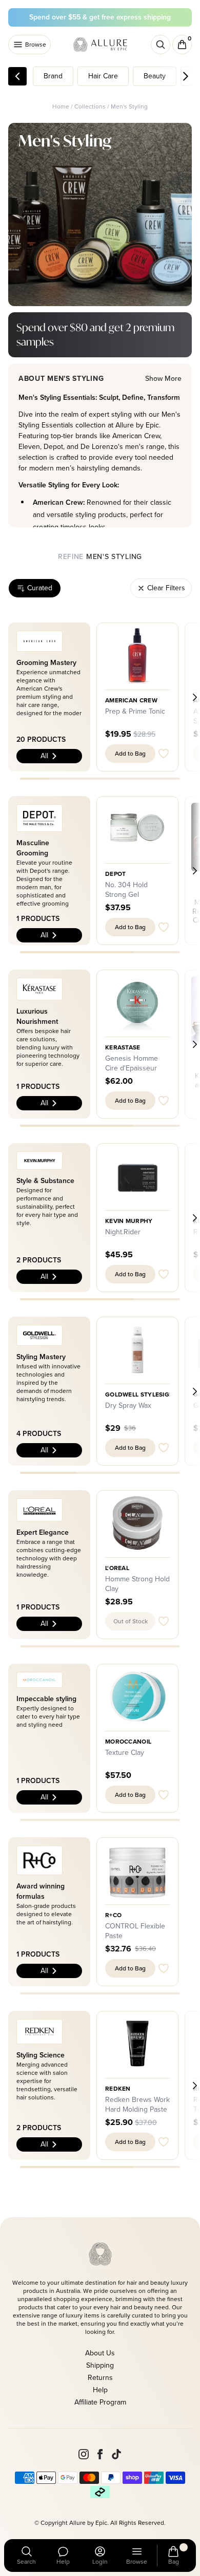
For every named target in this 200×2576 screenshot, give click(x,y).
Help (100, 2390)
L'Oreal (117, 1568)
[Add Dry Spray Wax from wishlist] (164, 1448)
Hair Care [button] (103, 76)
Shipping (100, 2365)
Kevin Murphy (129, 1221)
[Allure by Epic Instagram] (84, 2454)
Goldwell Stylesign (139, 1394)
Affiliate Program (100, 2402)
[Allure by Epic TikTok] (116, 2454)
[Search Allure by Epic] (161, 45)
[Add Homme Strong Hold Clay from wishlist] (164, 1621)
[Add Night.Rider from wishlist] (164, 1274)
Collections (90, 106)
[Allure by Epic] (101, 45)
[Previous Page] (17, 76)
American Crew (131, 700)
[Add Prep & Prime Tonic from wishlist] (164, 754)
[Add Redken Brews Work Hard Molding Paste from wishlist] (164, 2142)
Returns (100, 2378)
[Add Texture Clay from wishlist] (164, 1795)
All (44, 756)
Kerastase (123, 1047)
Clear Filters (166, 588)
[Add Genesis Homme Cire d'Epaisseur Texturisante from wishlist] (164, 1101)
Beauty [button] (155, 76)
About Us (100, 2353)
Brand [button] (53, 76)
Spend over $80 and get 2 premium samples (95, 335)
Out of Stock (131, 1621)
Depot (116, 874)
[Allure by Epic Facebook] (100, 2454)
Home (61, 106)
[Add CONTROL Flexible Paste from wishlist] (164, 1968)
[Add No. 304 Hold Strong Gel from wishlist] (164, 927)
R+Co (113, 1915)
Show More (163, 379)
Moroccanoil (128, 1742)
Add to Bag (130, 754)
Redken (118, 2089)
